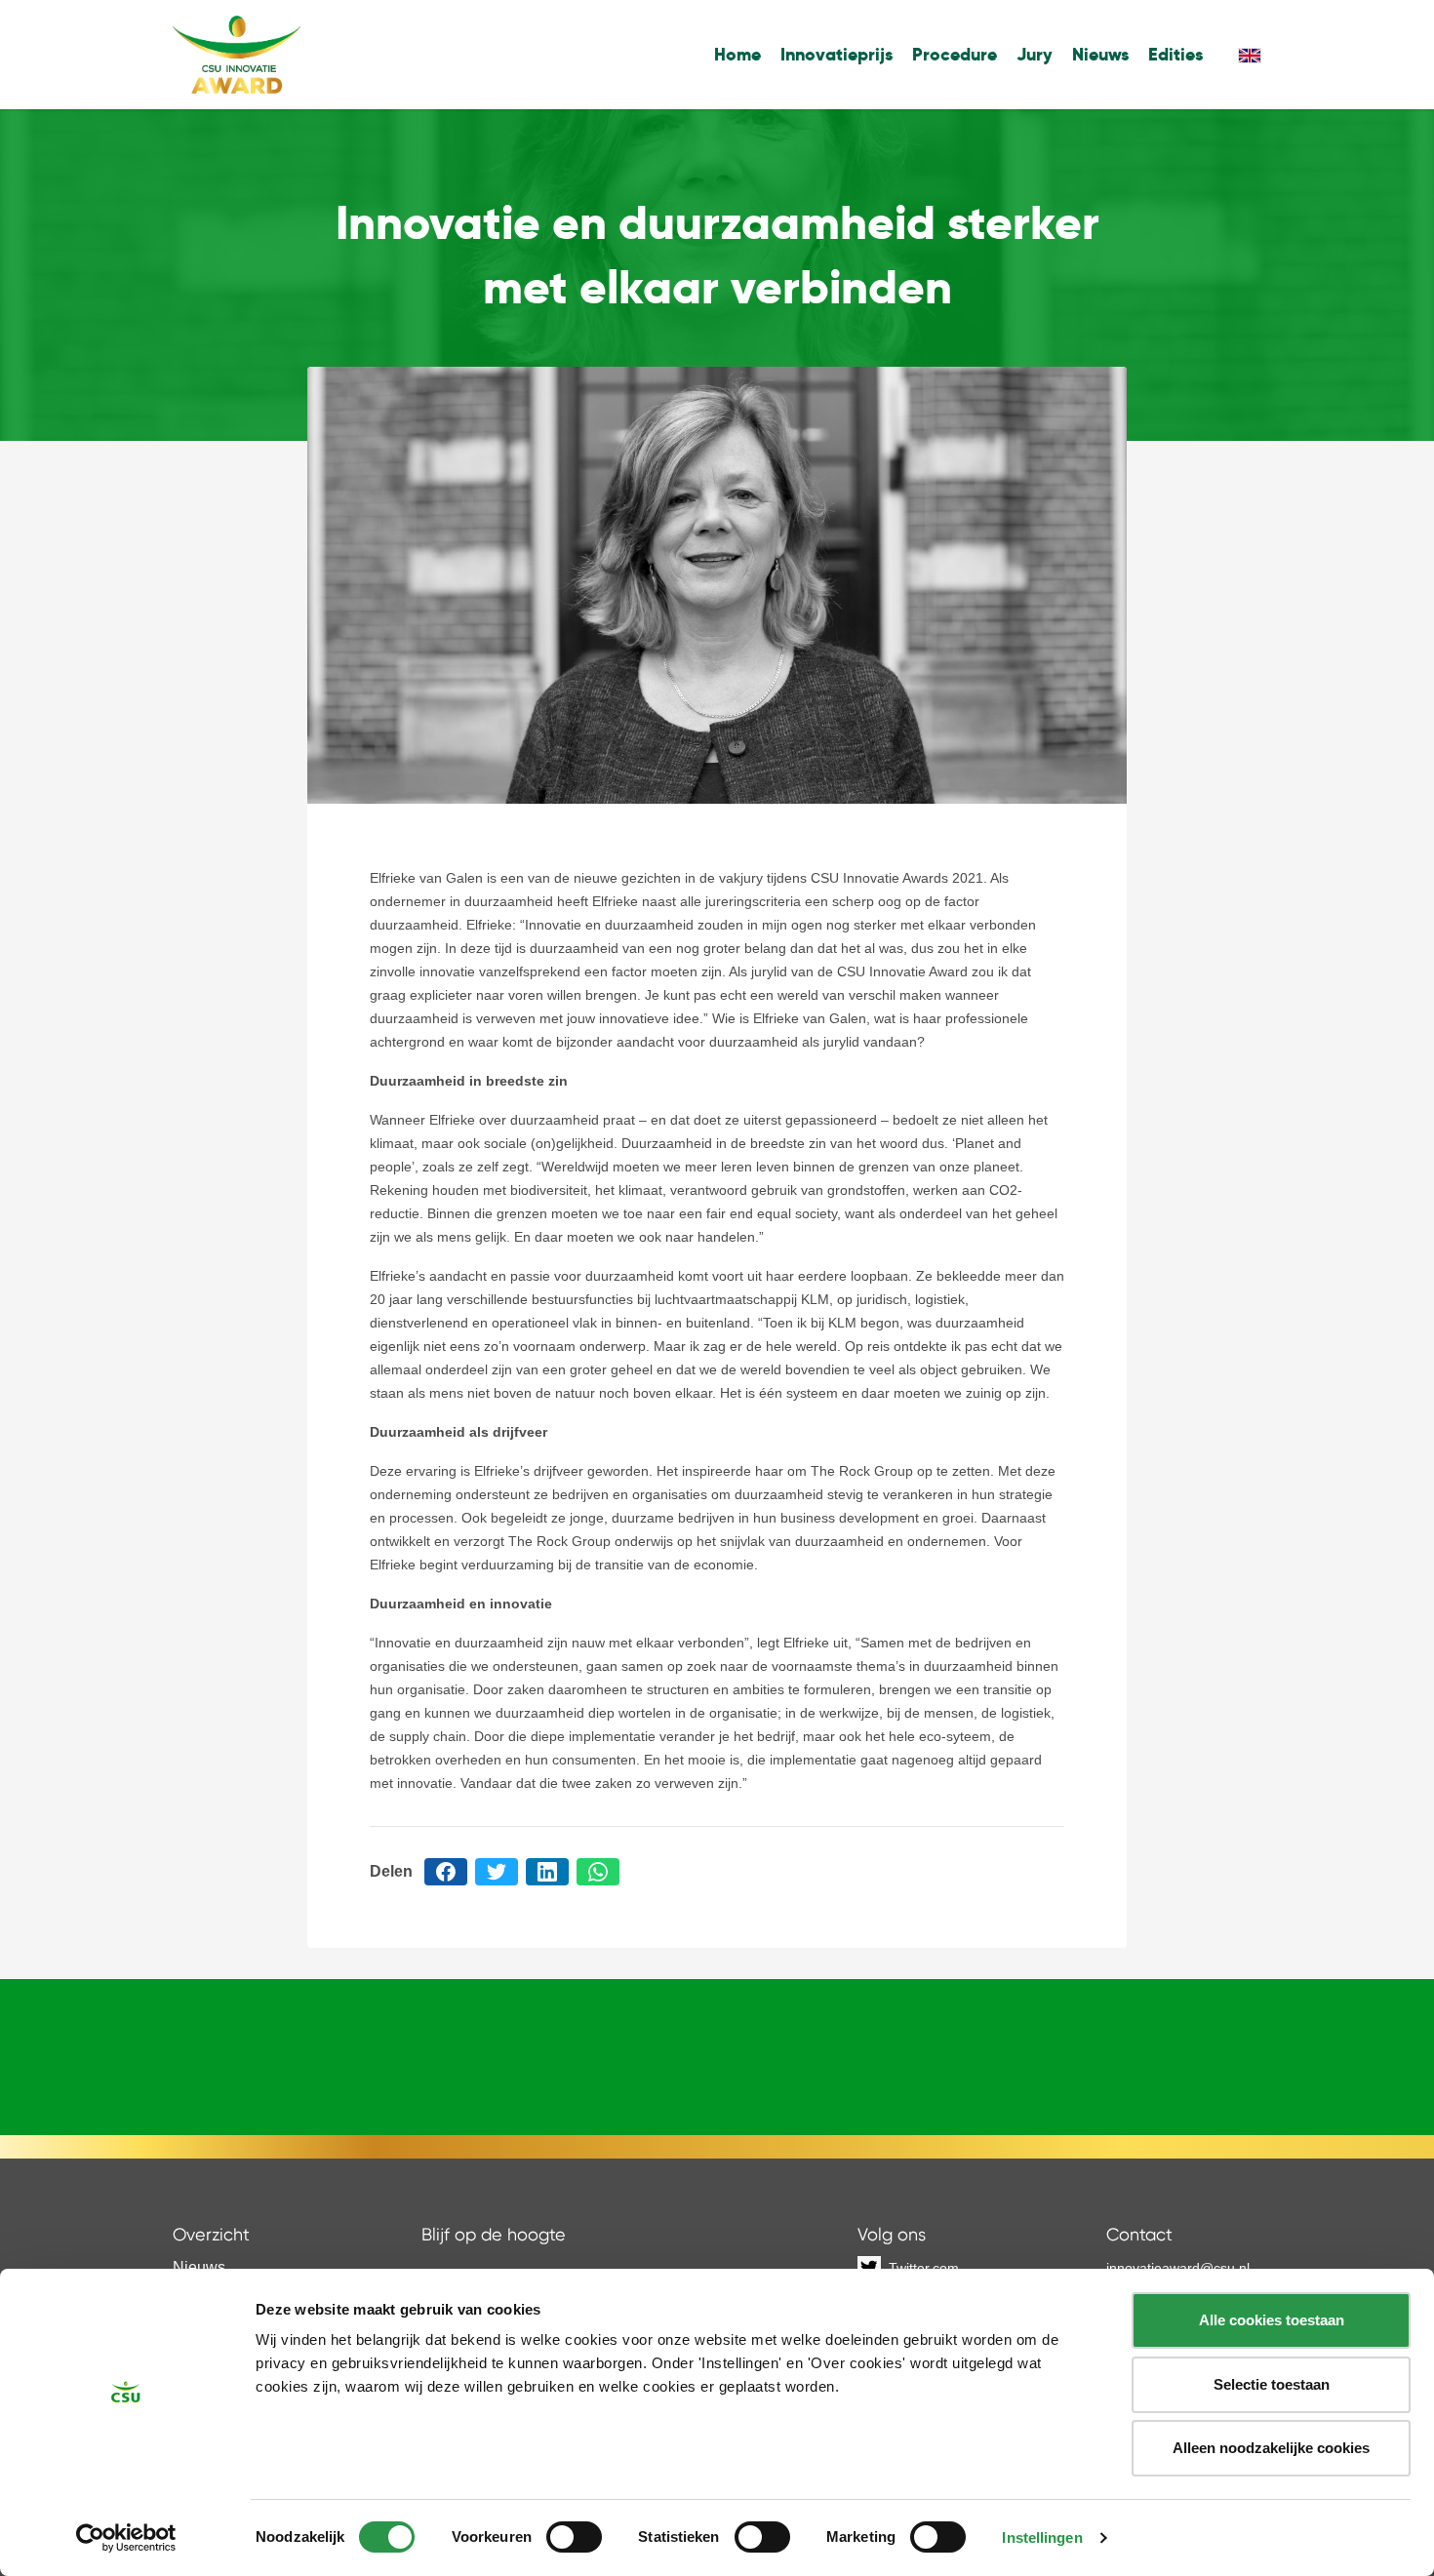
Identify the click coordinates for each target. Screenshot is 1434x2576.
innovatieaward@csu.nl (1178, 2268)
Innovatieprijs (836, 54)
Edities (1175, 54)
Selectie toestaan (1272, 2384)
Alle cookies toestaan (1272, 2320)
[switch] (574, 2537)
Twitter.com (924, 2268)
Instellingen (1042, 2537)
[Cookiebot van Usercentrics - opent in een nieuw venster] (126, 2538)
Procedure (955, 54)
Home (737, 54)
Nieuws (1100, 54)
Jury (1035, 54)
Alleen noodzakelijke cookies (1271, 2448)
